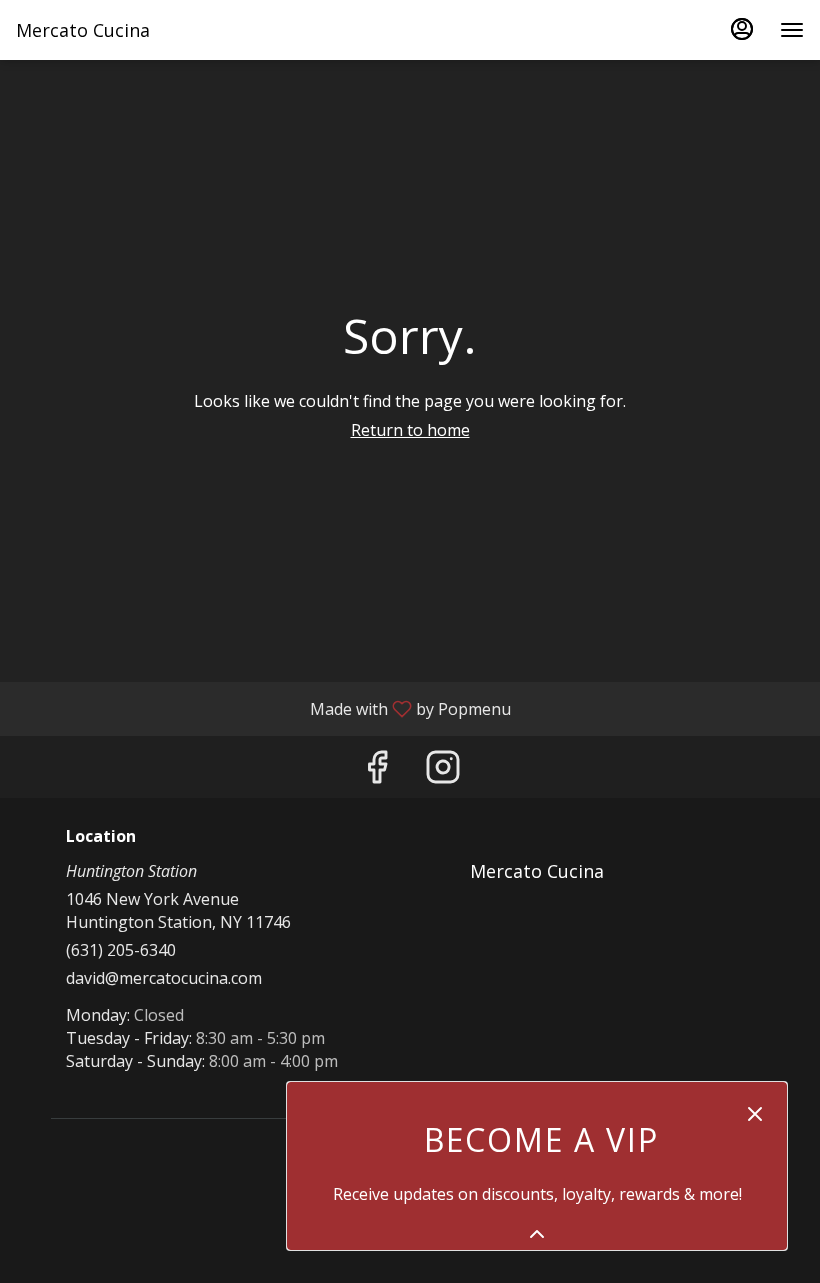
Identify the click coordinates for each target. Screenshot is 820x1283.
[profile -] (742, 29)
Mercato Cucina (529, 880)
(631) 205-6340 (121, 950)
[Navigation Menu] (792, 30)
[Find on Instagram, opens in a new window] (443, 771)
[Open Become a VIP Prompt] (537, 1234)
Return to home (410, 430)
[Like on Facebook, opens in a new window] (377, 771)
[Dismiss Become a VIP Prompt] (755, 1114)
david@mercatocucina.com (164, 978)
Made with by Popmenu (263, 708)
